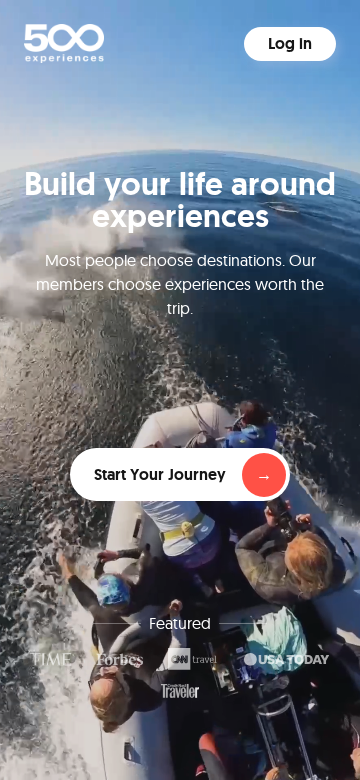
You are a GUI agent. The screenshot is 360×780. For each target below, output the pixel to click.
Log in (290, 43)
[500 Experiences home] (64, 43)
